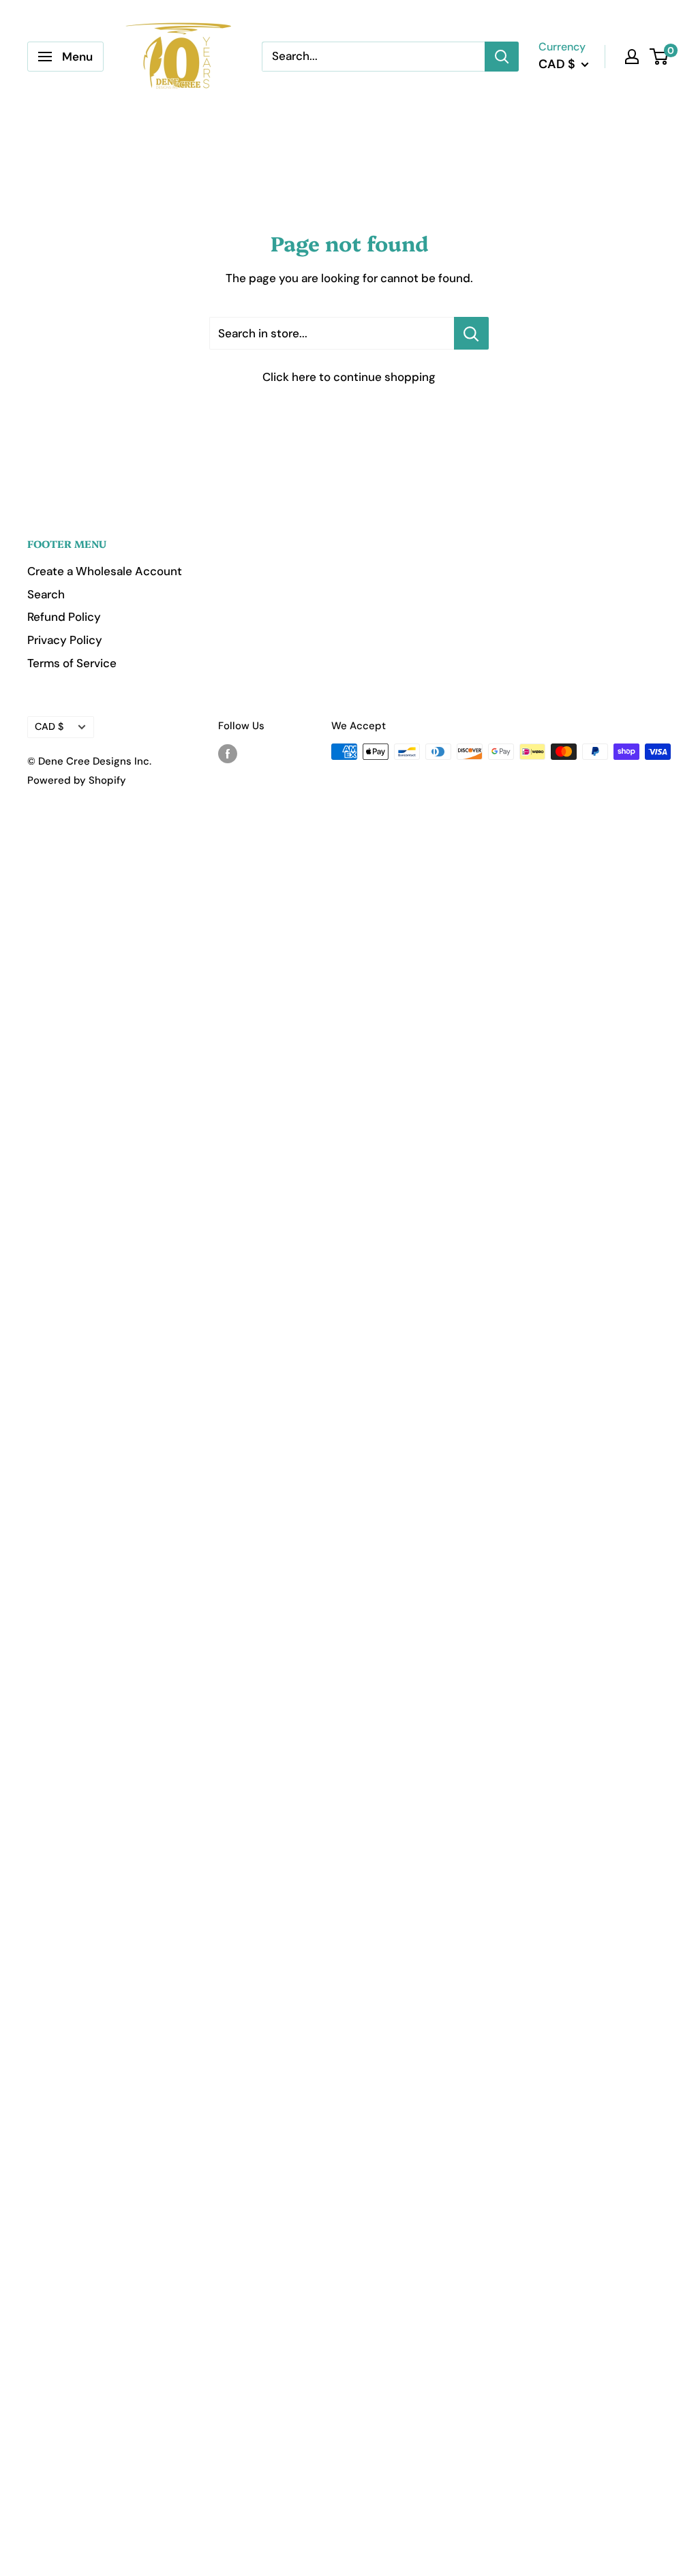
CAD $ (49, 726)
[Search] (502, 57)
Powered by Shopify (77, 780)
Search (46, 594)
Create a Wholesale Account (105, 571)
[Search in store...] (471, 333)
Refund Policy (64, 617)
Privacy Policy (65, 640)
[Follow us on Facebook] (228, 753)
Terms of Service (72, 663)
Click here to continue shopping (349, 377)
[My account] (632, 57)
